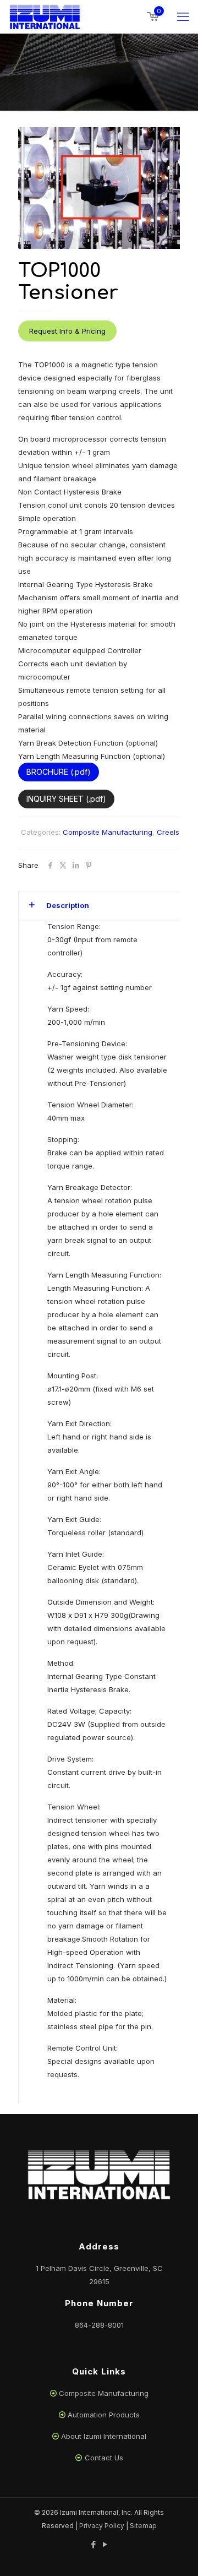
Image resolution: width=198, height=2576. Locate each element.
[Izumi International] (45, 17)
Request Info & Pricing (67, 331)
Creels (168, 832)
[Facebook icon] (93, 2544)
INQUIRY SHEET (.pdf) (66, 799)
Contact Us (104, 2458)
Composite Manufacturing (108, 832)
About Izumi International (104, 2436)
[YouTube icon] (105, 2544)
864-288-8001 (99, 2325)
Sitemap (143, 2526)
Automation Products (104, 2415)
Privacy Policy (102, 2526)
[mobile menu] (183, 17)
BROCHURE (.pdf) (59, 772)
